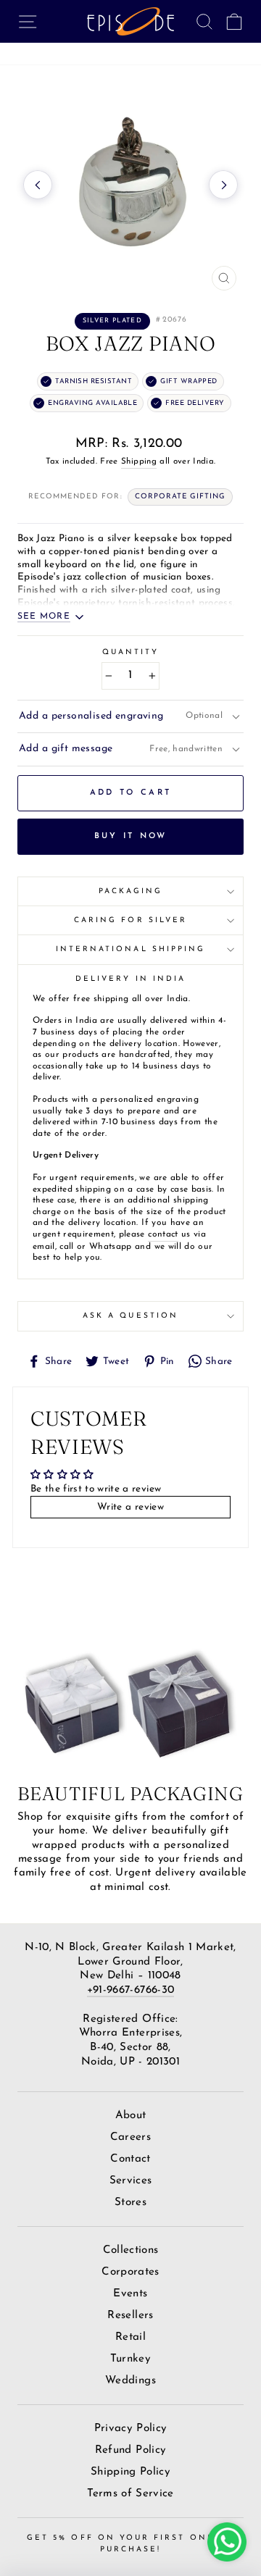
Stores (130, 2203)
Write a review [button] (130, 1507)
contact (163, 1234)
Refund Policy (130, 2450)
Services (131, 2181)
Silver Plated (112, 321)
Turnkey (130, 2359)
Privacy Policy (131, 2429)
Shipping (139, 461)
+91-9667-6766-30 (130, 1990)
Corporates (130, 2272)
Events (130, 2294)
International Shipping (130, 949)
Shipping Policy (130, 2472)
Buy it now (131, 836)
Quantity (130, 652)
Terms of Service (130, 2494)
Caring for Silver (130, 920)
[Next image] (223, 185)
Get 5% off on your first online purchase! (130, 2544)
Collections (131, 2250)
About (131, 2116)
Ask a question (130, 1316)
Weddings (130, 2381)
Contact (130, 2159)
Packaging (131, 891)
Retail (130, 2337)
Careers (130, 2137)
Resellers (130, 2316)
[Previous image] (38, 185)
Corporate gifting (180, 497)
